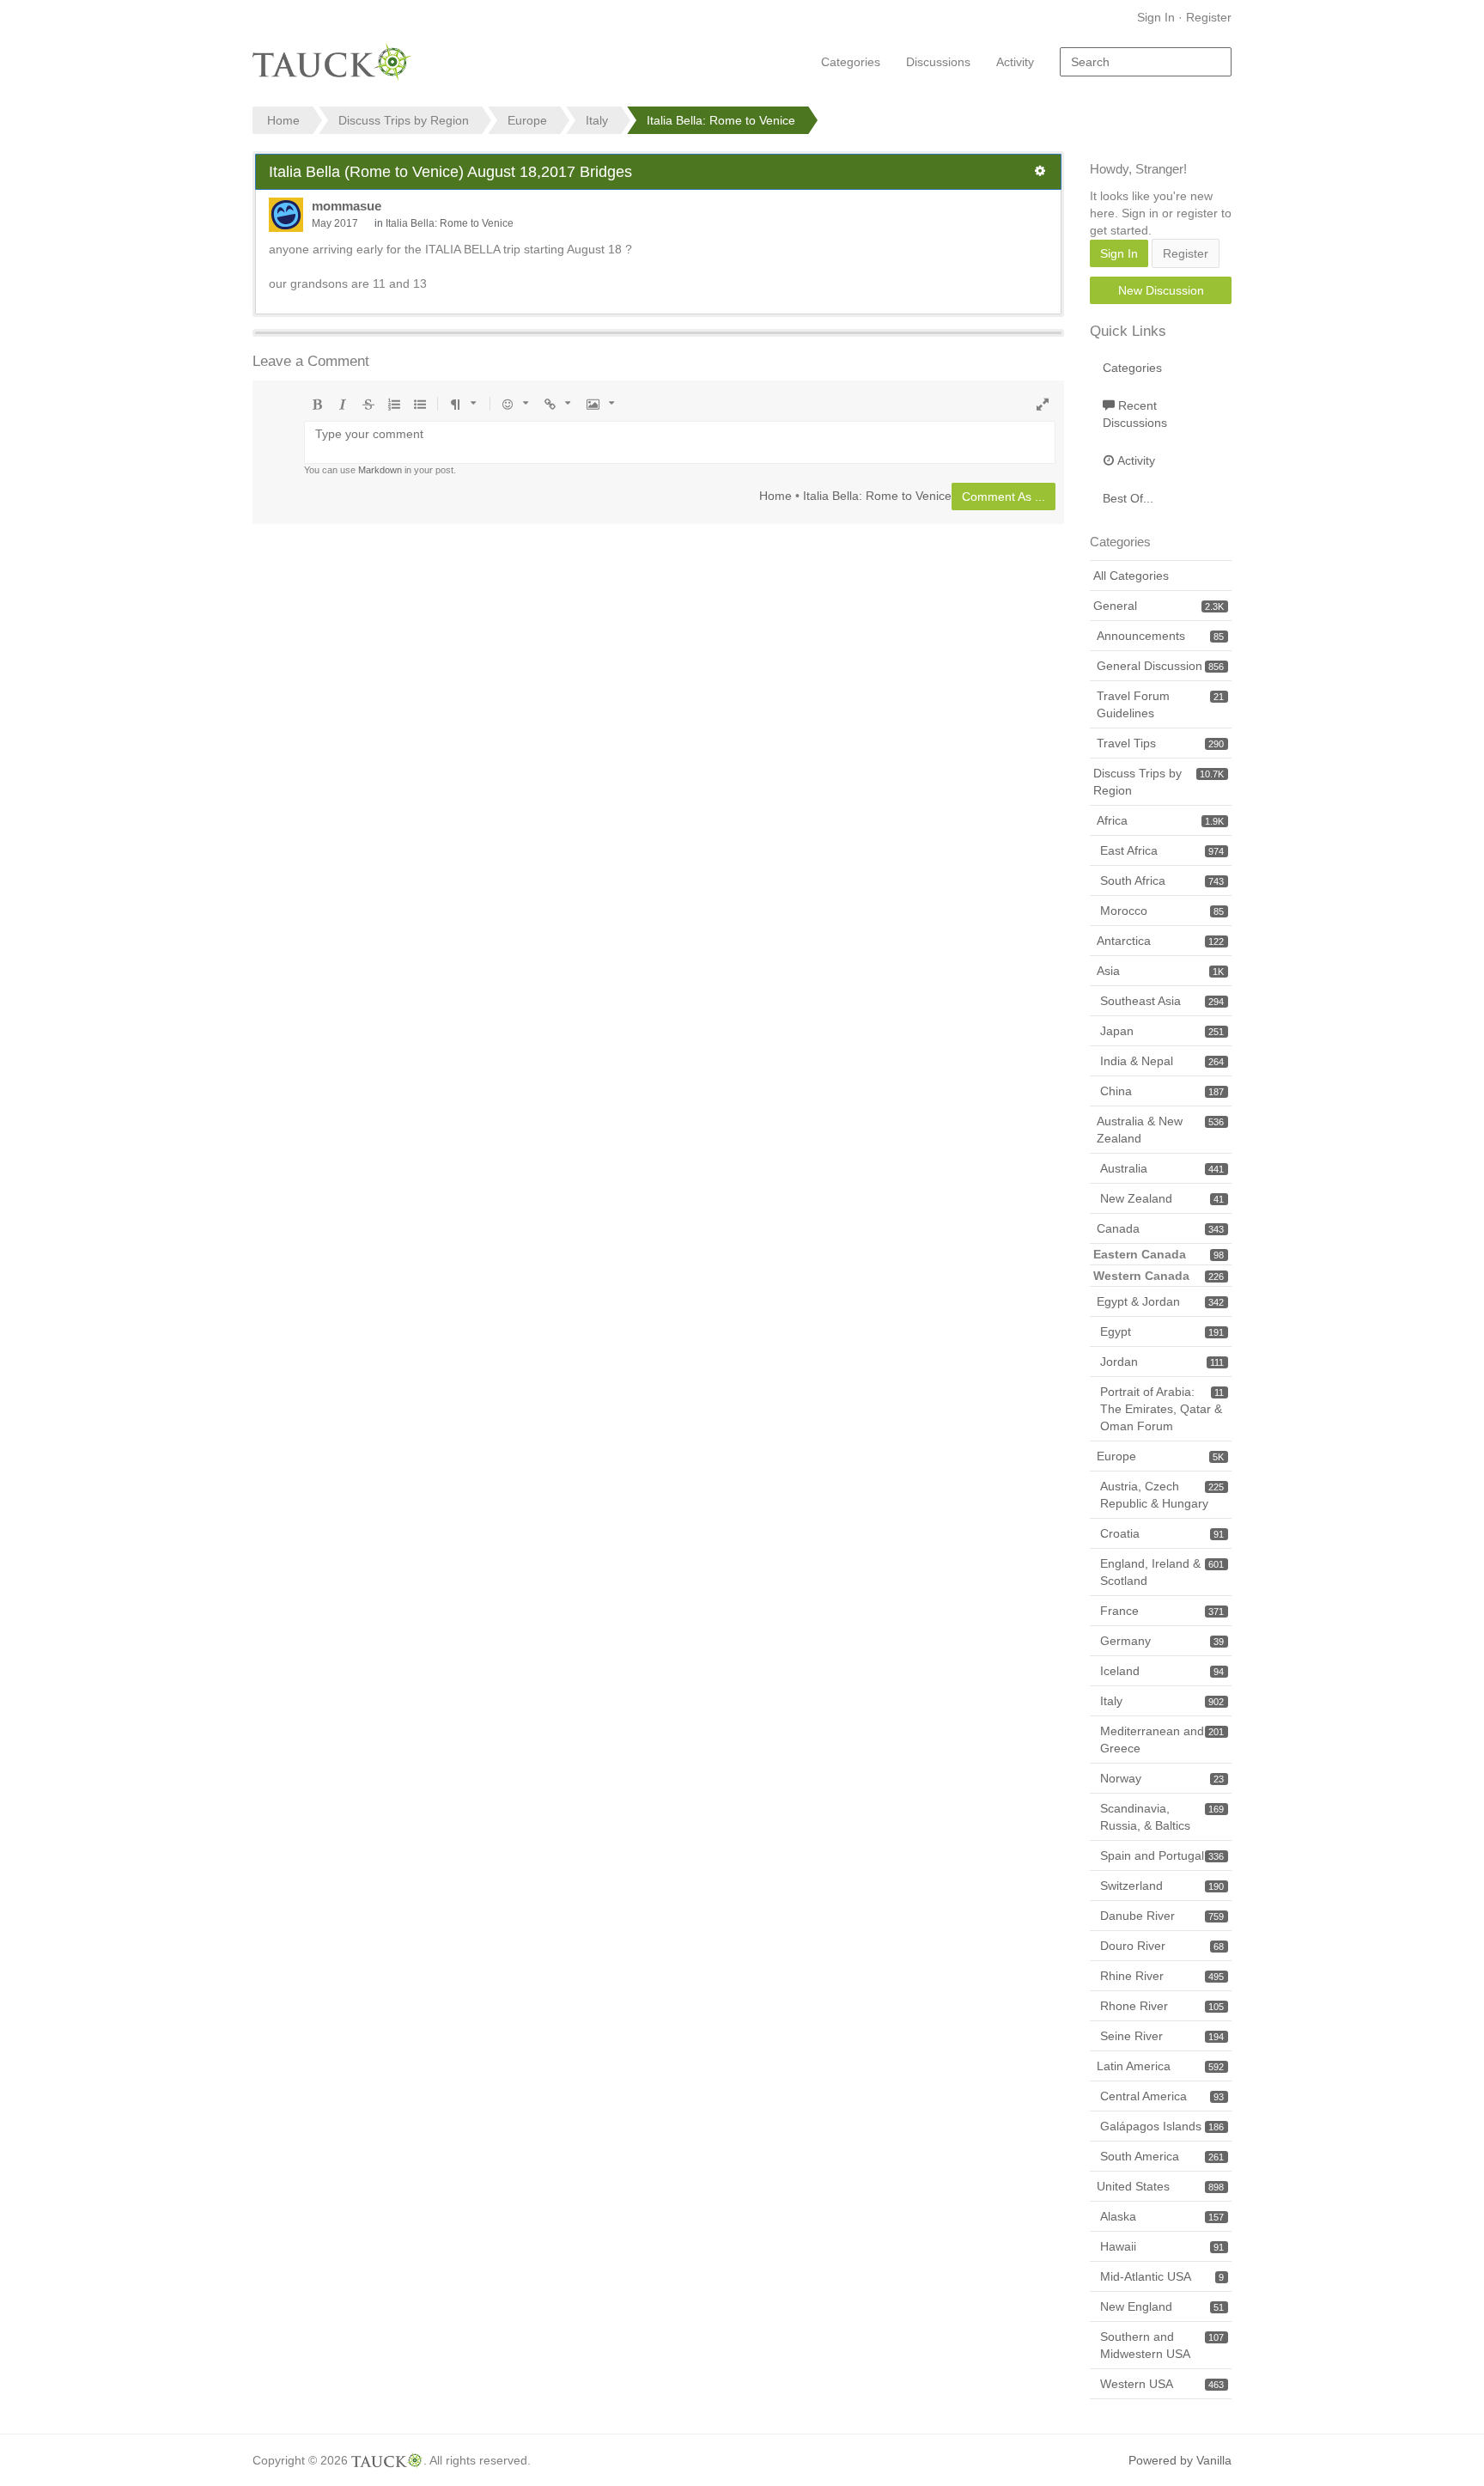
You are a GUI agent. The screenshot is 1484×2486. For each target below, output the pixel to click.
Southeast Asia (1162, 1001)
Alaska (1162, 2216)
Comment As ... (1004, 497)
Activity (1015, 62)
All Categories (1131, 576)
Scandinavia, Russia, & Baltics (1162, 1817)
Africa (1160, 820)
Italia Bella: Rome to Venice (450, 223)
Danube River (1162, 1916)
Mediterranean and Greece (1162, 1740)
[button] (1040, 171)
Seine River (1162, 2036)
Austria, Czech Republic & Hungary (1162, 1495)
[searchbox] (1146, 62)
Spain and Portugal (1162, 1855)
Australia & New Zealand (1160, 1130)
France (1162, 1611)
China (1162, 1091)
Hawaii (1162, 2246)
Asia (1160, 971)
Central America (1162, 2096)
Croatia (1162, 1533)
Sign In (1156, 17)
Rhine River (1162, 1976)
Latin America (1160, 2066)
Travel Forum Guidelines (1160, 704)
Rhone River (1162, 2006)
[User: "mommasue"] (286, 215)
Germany (1162, 1641)
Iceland (1162, 1671)
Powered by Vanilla (1180, 2460)
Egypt (1162, 1331)
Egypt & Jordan (1160, 1301)
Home (775, 495)
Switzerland (1162, 1886)
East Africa (1162, 850)
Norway (1162, 1778)
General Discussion (1160, 666)
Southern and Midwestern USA (1162, 2345)
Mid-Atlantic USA (1162, 2276)
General (1159, 606)
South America (1162, 2156)
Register (1209, 17)
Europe (1160, 1456)
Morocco (1162, 911)
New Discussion (1161, 290)
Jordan (1162, 1362)
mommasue (347, 206)
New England (1162, 2306)
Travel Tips (1160, 743)
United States (1160, 2186)
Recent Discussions (1135, 414)
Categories (851, 62)
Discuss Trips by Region (1159, 782)
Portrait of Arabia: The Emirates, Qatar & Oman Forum (1162, 1409)
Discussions (938, 62)
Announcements (1160, 636)
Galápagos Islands (1162, 2126)
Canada (1160, 1228)
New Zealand (1162, 1198)
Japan (1162, 1031)
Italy (1162, 1701)
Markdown (380, 470)
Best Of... (1128, 498)
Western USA (1162, 2384)
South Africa (1162, 880)
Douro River (1162, 1946)
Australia (1162, 1168)
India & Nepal (1162, 1061)
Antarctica (1160, 941)
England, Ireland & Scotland (1162, 1572)
